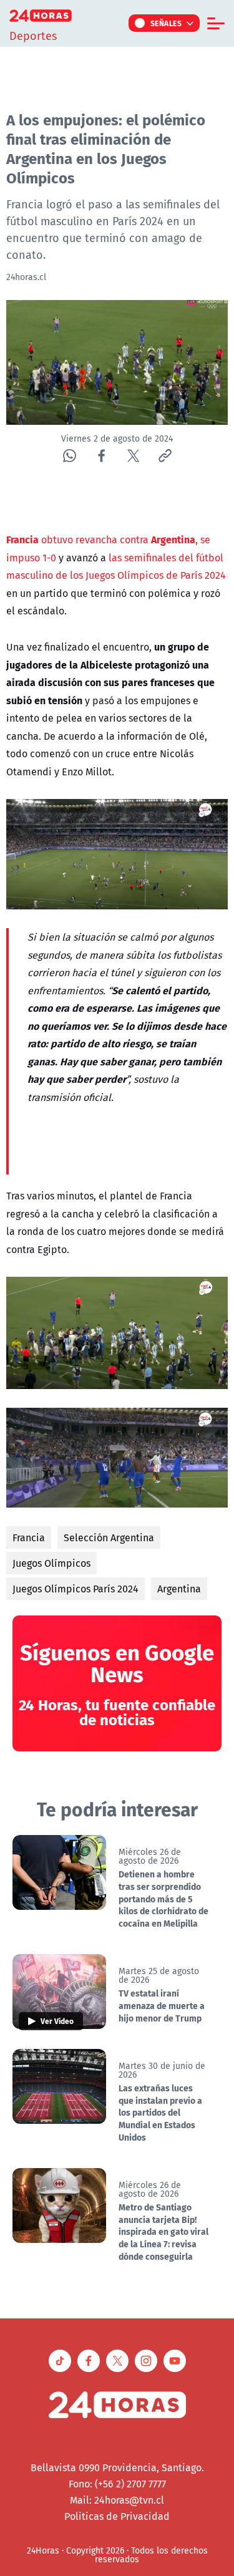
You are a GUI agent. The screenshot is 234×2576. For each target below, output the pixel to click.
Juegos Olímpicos (51, 1563)
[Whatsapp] (70, 456)
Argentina (179, 1589)
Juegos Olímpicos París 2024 (76, 1589)
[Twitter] (133, 456)
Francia (29, 1537)
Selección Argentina (109, 1537)
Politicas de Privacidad (117, 2516)
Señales (166, 23)
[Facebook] (101, 456)
